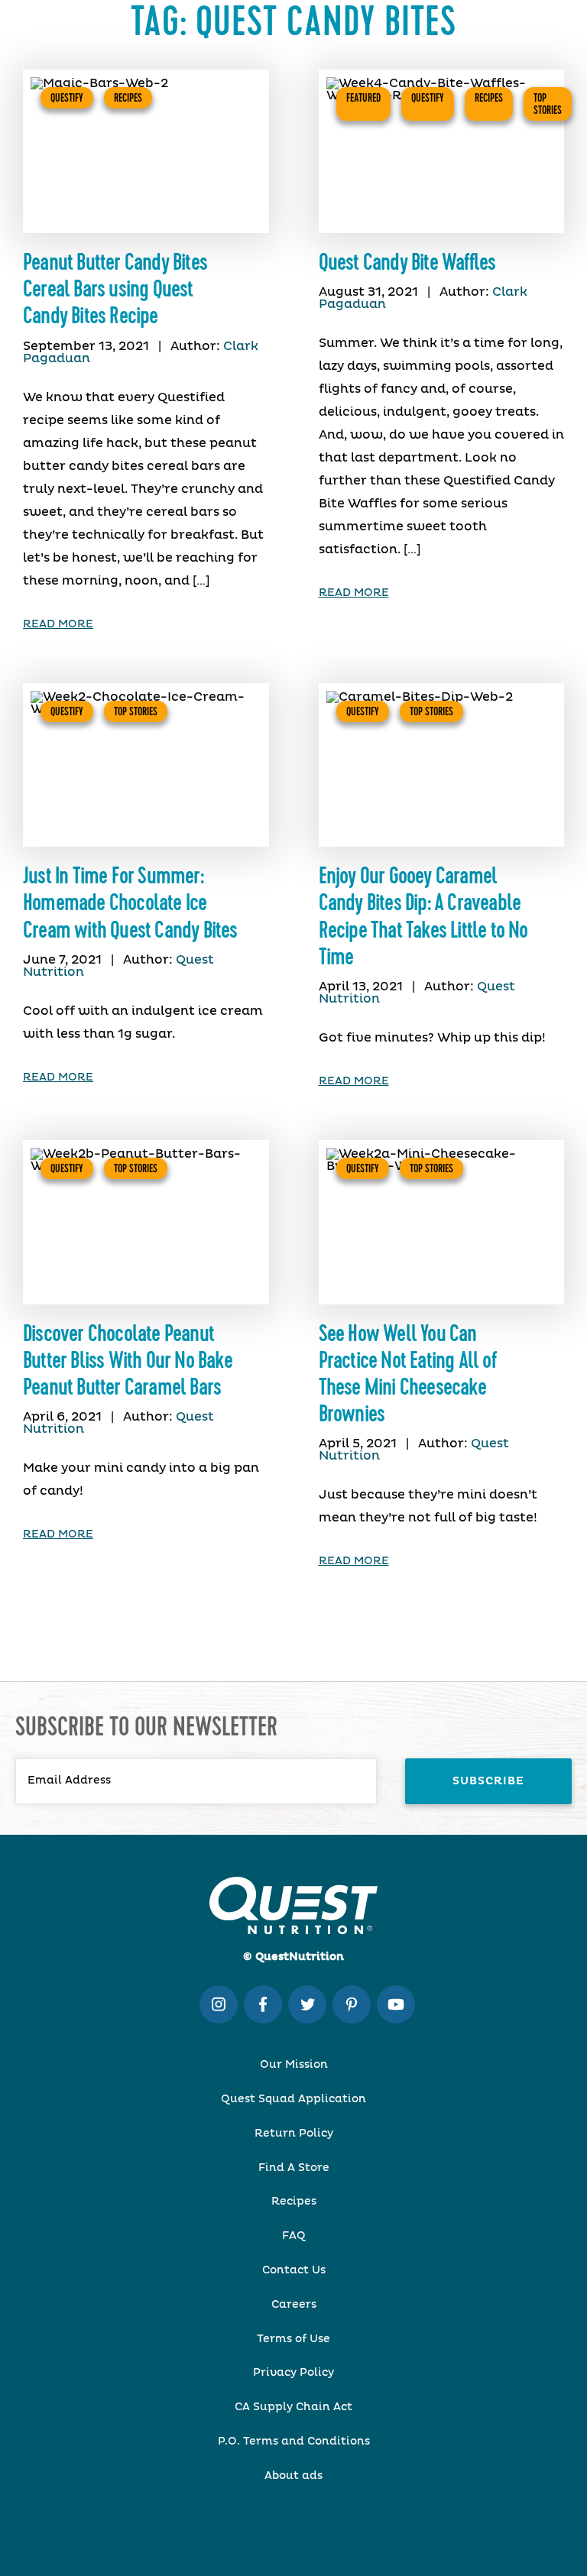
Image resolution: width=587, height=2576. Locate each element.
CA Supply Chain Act (293, 2407)
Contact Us (294, 2270)
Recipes (128, 98)
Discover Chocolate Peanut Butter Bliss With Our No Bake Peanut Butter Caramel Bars (128, 1361)
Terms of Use (293, 2339)
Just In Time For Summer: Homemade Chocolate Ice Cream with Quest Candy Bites (130, 903)
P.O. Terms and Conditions (294, 2442)
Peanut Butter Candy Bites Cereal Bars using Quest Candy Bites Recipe (115, 290)
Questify (67, 98)
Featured (363, 98)
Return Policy (294, 2134)
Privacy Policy (293, 2373)
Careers (294, 2305)
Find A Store (294, 2168)
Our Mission (294, 2065)
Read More (58, 624)
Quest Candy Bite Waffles (407, 263)
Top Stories (548, 104)
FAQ (294, 2236)
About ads (293, 2476)
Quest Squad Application (293, 2099)
